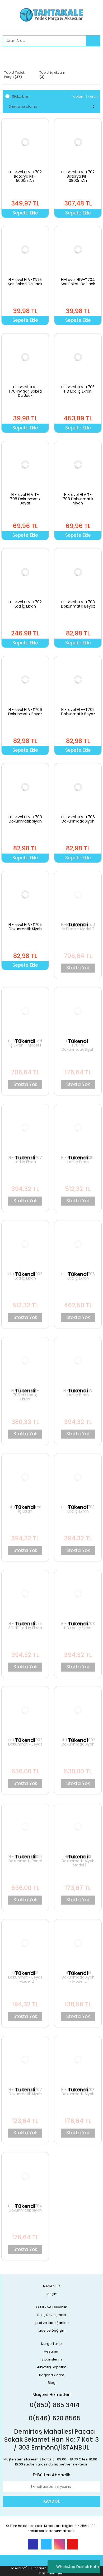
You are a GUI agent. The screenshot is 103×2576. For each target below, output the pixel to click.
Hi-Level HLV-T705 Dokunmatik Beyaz (78, 712)
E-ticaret (38, 2568)
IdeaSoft (19, 2568)
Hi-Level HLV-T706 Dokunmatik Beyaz (25, 712)
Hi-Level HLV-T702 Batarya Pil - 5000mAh (25, 176)
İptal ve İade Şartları (52, 2323)
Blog (52, 2383)
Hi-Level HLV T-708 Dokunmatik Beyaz (25, 499)
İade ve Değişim (52, 2330)
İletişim (52, 2294)
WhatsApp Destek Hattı (78, 2567)
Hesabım (52, 2351)
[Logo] (52, 15)
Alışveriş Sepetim (52, 2367)
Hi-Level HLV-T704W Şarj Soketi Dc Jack (25, 391)
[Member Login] (8, 56)
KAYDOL (51, 2501)
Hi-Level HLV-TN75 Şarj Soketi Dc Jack (25, 282)
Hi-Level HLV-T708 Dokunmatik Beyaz (78, 604)
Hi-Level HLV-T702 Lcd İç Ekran (25, 604)
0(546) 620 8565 (54, 2418)
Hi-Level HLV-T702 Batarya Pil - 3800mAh (78, 176)
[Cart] (92, 56)
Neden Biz (52, 2286)
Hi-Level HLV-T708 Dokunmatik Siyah (25, 819)
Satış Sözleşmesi (52, 2315)
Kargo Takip (51, 2344)
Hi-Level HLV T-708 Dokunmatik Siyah (78, 499)
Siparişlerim (52, 2359)
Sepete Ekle (25, 213)
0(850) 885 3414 (54, 2405)
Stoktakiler (20, 96)
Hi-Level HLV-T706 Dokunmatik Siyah (78, 819)
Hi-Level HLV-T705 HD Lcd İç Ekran (78, 389)
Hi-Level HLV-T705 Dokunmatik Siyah (25, 927)
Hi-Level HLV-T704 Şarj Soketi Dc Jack (78, 282)
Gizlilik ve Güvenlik (51, 2307)
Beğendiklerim (52, 2375)
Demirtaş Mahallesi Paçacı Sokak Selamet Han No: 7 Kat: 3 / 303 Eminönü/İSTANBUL (51, 2439)
